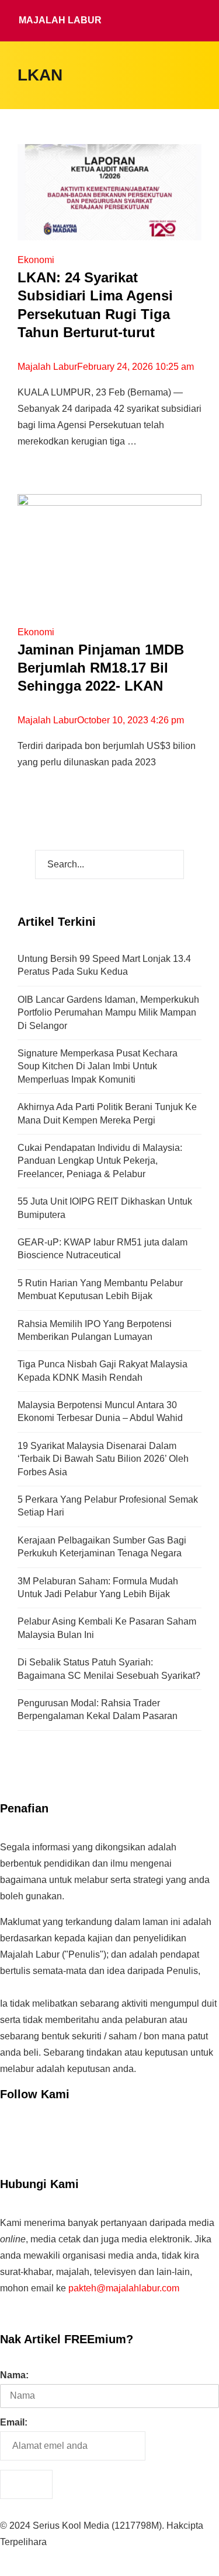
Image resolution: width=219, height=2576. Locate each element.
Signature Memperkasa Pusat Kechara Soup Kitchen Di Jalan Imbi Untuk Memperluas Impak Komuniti (98, 1066)
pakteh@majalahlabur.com (124, 2288)
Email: (14, 2422)
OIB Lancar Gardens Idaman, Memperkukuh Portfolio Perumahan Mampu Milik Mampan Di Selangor (108, 1013)
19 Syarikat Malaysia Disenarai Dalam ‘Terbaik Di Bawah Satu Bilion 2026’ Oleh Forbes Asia (103, 1459)
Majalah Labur (60, 20)
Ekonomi (36, 260)
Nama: (14, 2375)
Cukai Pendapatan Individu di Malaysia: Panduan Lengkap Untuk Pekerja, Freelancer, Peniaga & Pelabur (100, 1161)
